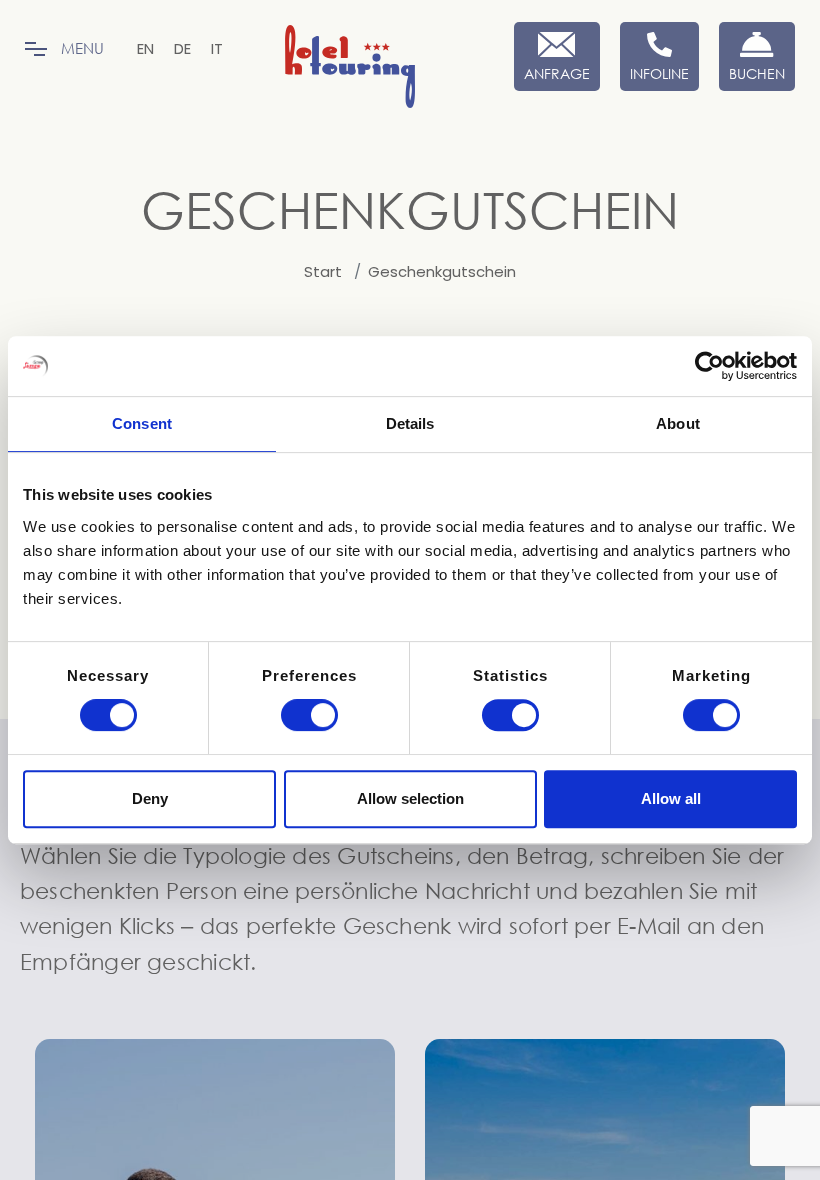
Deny (150, 798)
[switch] (309, 715)
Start (323, 272)
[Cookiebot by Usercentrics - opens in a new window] (709, 366)
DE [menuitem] (182, 48)
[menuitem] (145, 48)
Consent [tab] (142, 423)
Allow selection (410, 798)
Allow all (671, 798)
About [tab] (678, 423)
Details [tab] (410, 423)
